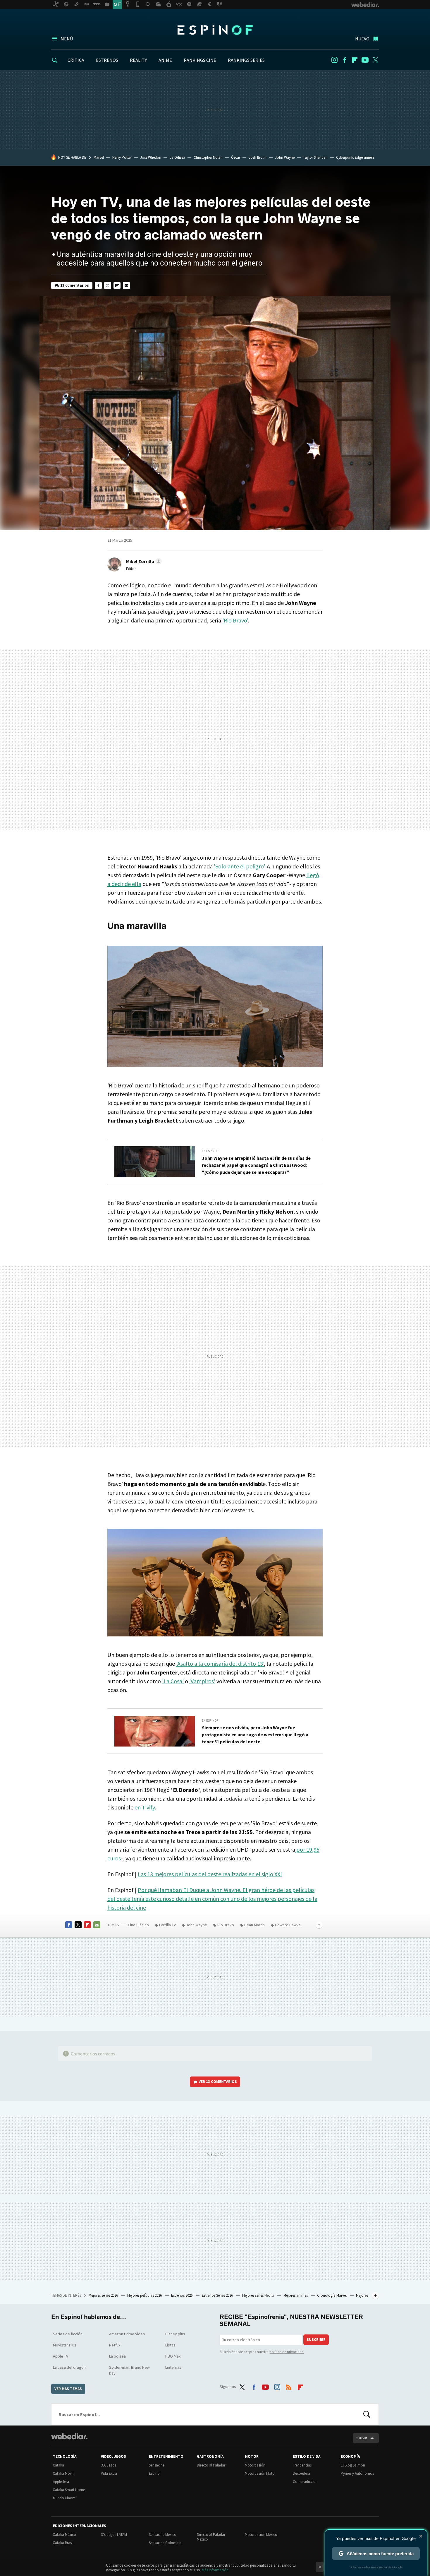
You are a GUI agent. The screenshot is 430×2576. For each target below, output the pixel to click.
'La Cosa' (173, 1681)
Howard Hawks (288, 1925)
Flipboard (355, 60)
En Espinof (210, 1151)
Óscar (236, 157)
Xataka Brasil (63, 2543)
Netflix (115, 2345)
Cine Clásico (138, 1925)
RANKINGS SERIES (246, 60)
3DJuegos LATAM (114, 2535)
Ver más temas (68, 2389)
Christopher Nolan (208, 157)
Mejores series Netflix (259, 2295)
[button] (143, 561)
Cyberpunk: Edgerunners (355, 157)
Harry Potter (122, 157)
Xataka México (64, 2535)
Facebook (345, 60)
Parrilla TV (167, 1925)
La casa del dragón (69, 2367)
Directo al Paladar (211, 2465)
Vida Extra (109, 2473)
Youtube (365, 60)
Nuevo (362, 39)
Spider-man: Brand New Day (129, 2370)
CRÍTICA (76, 60)
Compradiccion (305, 2482)
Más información (215, 2570)
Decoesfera (301, 2473)
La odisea (117, 2356)
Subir (362, 2438)
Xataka (59, 2465)
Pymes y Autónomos (357, 2473)
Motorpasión (255, 2465)
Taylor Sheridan (315, 157)
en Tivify (145, 1807)
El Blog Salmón (353, 2465)
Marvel (99, 157)
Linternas (173, 2367)
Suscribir (316, 2340)
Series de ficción (68, 2334)
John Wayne (285, 157)
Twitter (375, 60)
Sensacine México (163, 2535)
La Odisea (177, 157)
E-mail (126, 285)
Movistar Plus (65, 2345)
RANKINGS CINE (200, 60)
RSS (289, 2386)
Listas (170, 2345)
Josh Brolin (258, 157)
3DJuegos (109, 2465)
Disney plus (175, 2334)
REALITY (138, 60)
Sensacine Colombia (165, 2543)
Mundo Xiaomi (65, 2498)
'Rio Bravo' (235, 620)
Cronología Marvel (332, 2295)
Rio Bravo (226, 1925)
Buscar (367, 2414)
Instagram (334, 60)
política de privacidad (287, 2352)
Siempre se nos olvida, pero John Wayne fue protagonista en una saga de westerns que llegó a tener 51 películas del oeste (255, 1735)
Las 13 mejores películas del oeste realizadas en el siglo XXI (210, 1874)
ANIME (165, 60)
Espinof (215, 30)
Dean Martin (254, 1925)
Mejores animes (296, 2295)
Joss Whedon (151, 157)
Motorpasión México (261, 2535)
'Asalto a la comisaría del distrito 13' (220, 1664)
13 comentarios (75, 285)
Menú (67, 39)
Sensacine (157, 2465)
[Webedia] (69, 2436)
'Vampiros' (202, 1681)
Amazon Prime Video (127, 2334)
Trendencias (302, 2465)
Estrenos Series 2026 (218, 2295)
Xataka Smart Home (69, 2490)
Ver (218, 2082)
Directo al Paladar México (211, 2537)
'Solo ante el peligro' (239, 866)
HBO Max (173, 2356)
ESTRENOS (107, 60)
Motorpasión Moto (260, 2473)
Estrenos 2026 (182, 2295)
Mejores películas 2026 (145, 2295)
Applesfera (61, 2482)
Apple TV (61, 2356)
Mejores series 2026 (104, 2295)
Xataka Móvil (63, 2473)
